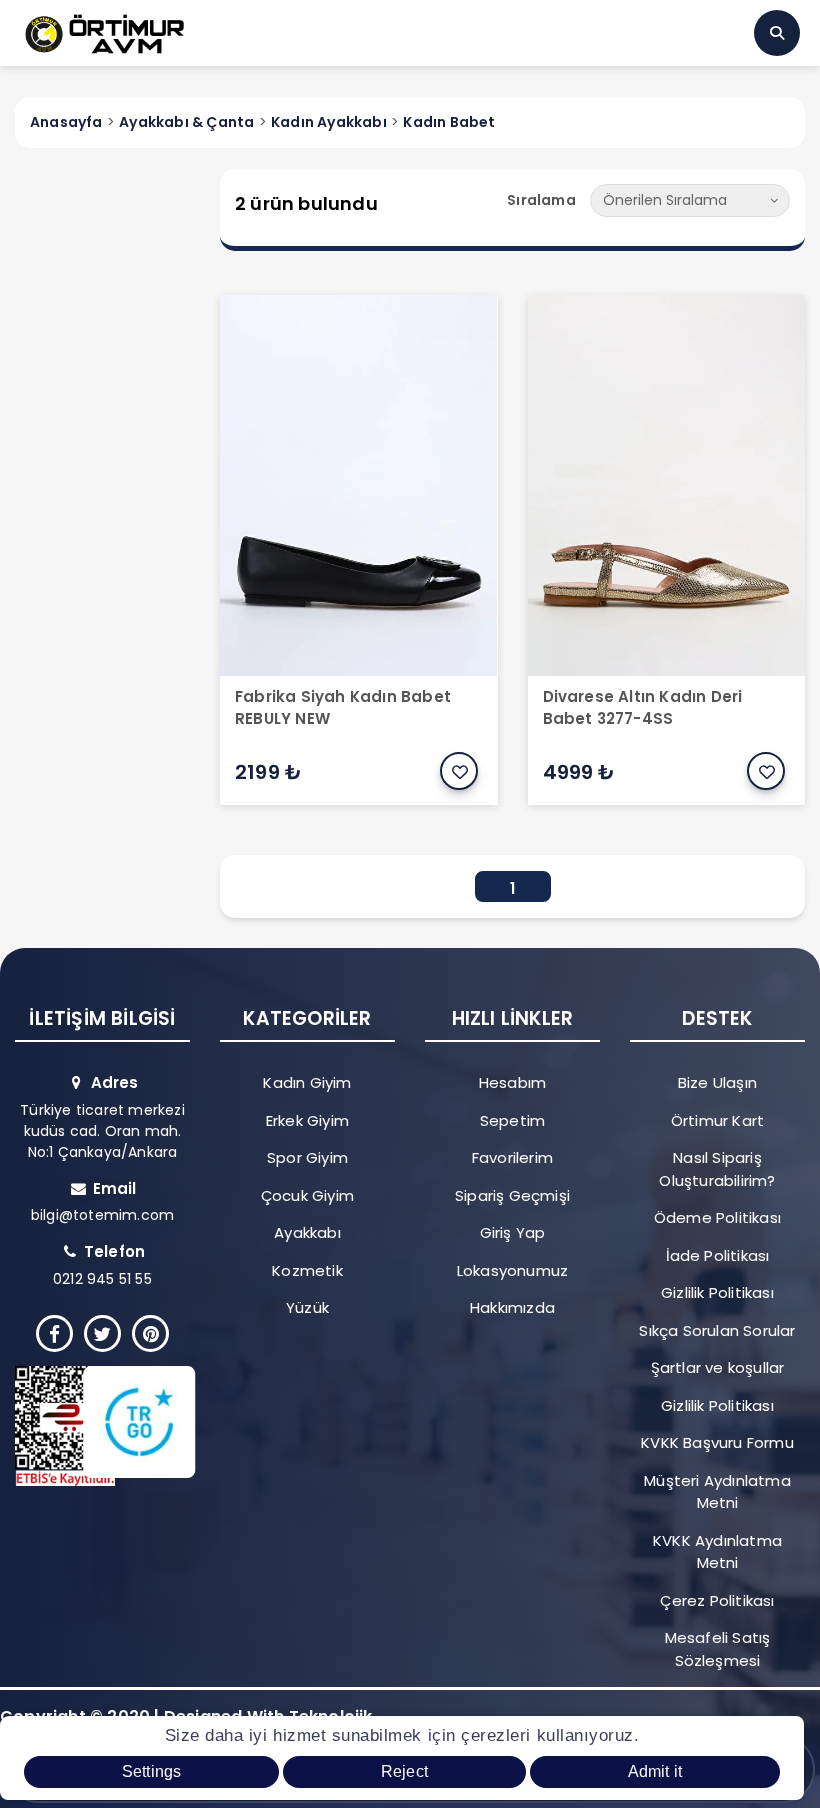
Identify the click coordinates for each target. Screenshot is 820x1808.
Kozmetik (307, 1270)
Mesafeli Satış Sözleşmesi (718, 1649)
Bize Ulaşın (717, 1082)
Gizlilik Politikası (717, 1292)
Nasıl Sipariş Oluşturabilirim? (717, 1169)
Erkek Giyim (307, 1120)
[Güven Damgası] (93, 1426)
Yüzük (307, 1307)
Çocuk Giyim (307, 1195)
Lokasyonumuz (512, 1270)
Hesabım (512, 1082)
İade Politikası (718, 1255)
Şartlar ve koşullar (718, 1367)
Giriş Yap (513, 1232)
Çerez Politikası (717, 1600)
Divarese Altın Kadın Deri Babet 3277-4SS (643, 708)
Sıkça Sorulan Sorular (717, 1330)
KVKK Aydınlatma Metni (717, 1552)
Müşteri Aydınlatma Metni (717, 1492)
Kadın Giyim (307, 1082)
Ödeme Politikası (717, 1217)
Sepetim (512, 1120)
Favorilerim (512, 1157)
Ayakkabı (307, 1232)
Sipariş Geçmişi (512, 1195)
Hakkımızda (512, 1307)
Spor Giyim (307, 1157)
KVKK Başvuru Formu (717, 1442)
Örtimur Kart (717, 1120)
